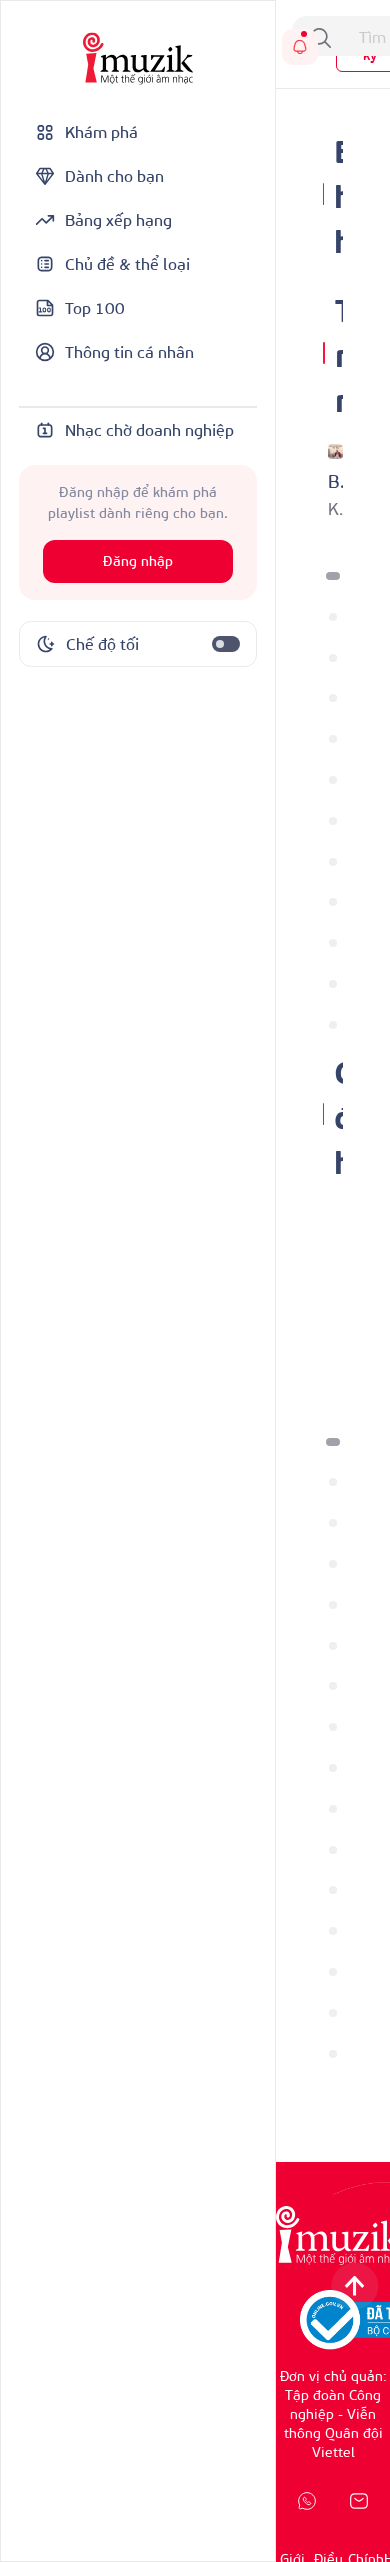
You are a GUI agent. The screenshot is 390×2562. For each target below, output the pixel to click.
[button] (333, 576)
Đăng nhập (138, 561)
